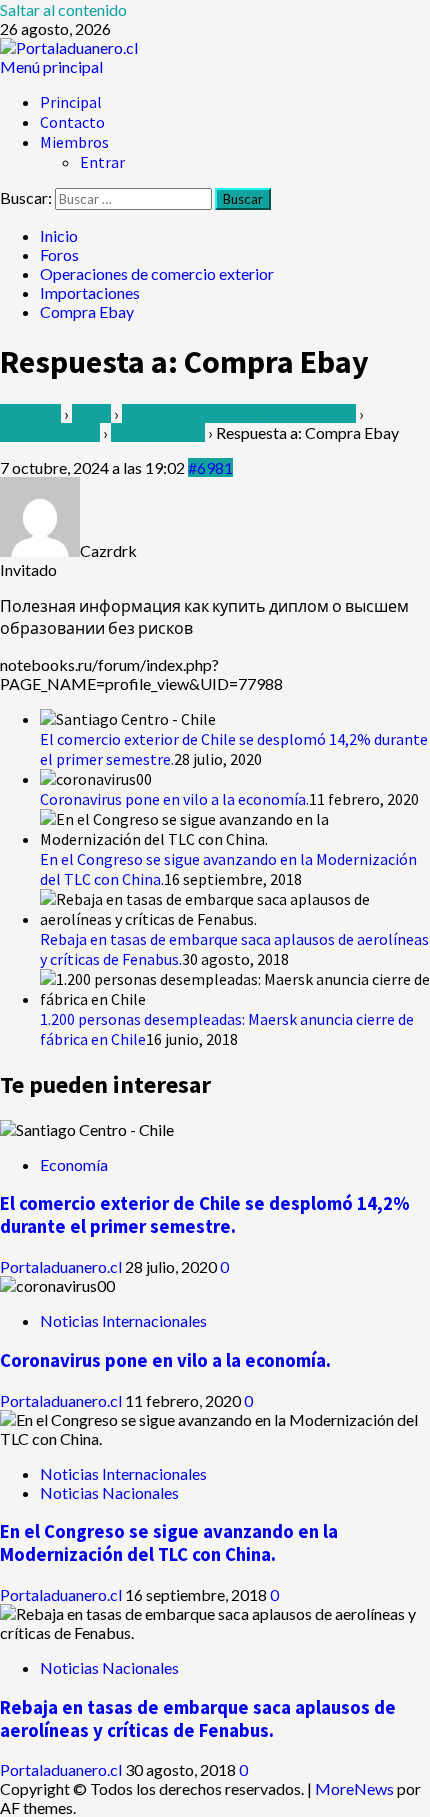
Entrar (102, 162)
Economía (74, 1164)
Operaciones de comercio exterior (239, 413)
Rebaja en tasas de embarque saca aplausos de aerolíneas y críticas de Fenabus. (198, 1719)
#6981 (210, 467)
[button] (51, 66)
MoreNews (354, 1788)
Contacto (72, 122)
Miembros (74, 142)
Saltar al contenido (63, 9)
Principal (71, 102)
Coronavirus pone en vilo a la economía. (174, 799)
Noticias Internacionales (123, 1320)
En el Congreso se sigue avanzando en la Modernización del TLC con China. (169, 1543)
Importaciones (50, 432)
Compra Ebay (158, 432)
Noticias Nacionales (109, 1492)
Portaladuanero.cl (62, 1266)
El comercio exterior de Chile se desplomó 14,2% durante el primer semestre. (205, 1215)
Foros (91, 413)
